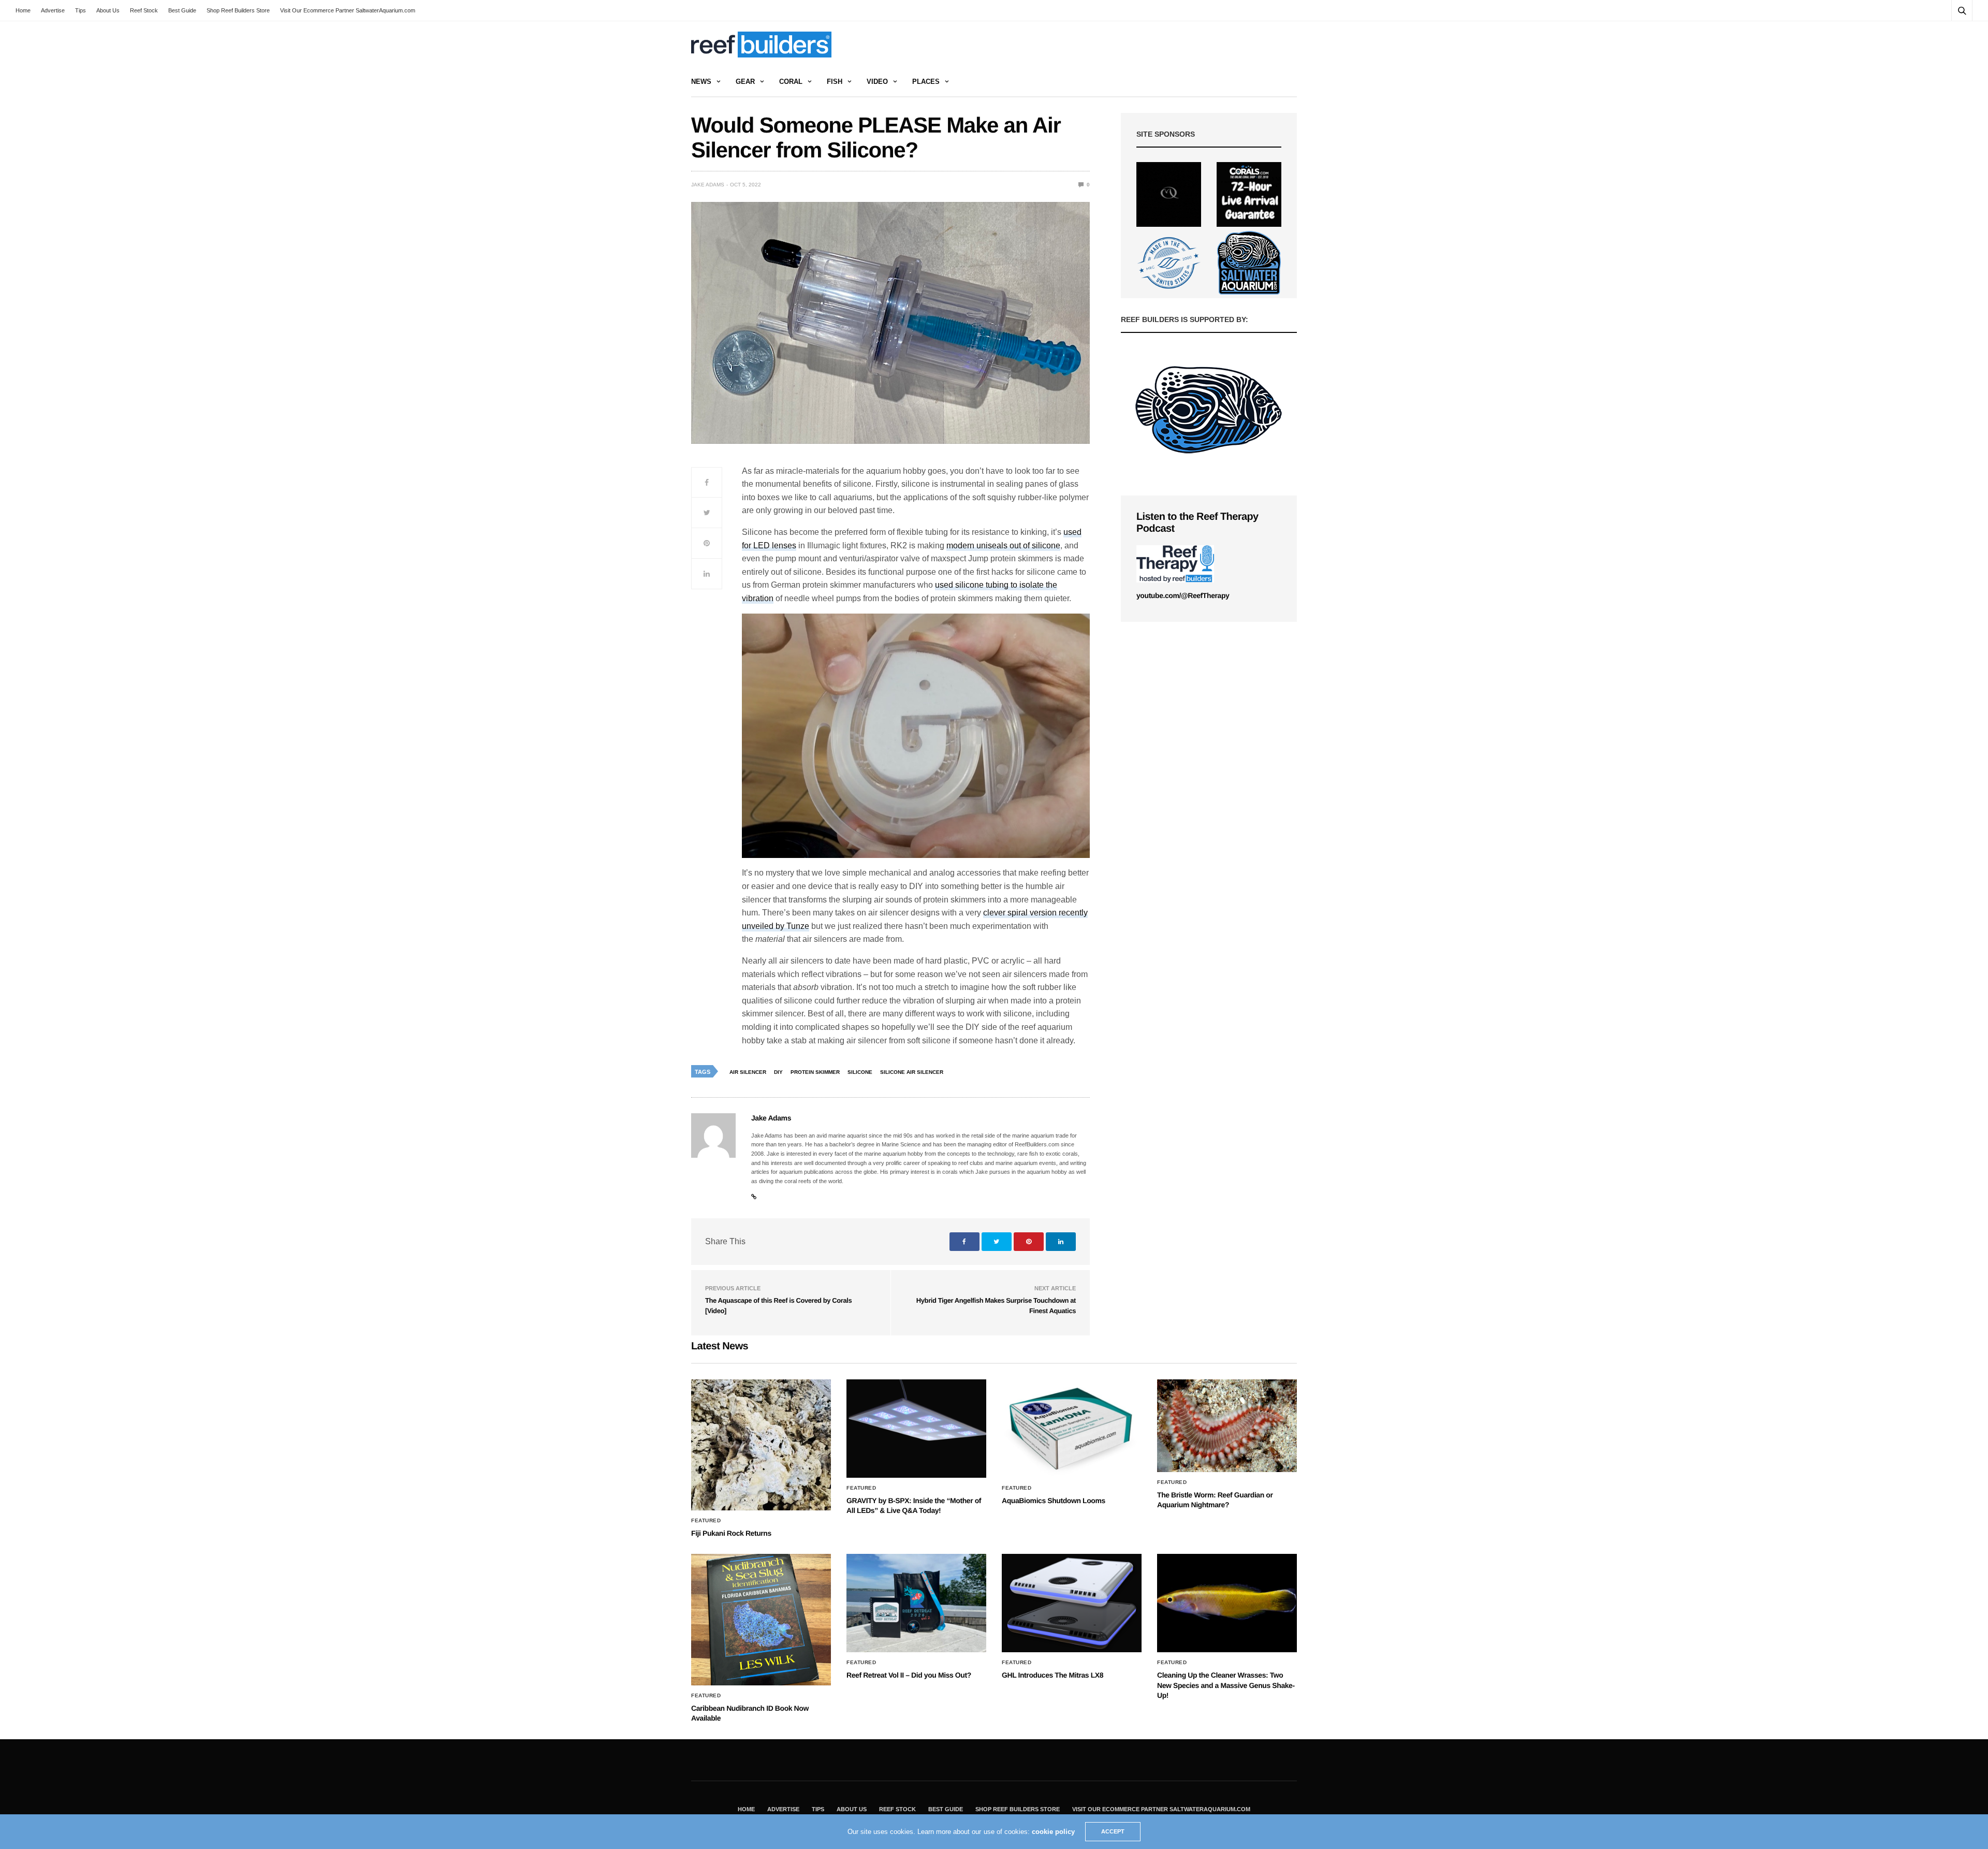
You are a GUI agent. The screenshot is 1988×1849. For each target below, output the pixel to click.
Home (23, 10)
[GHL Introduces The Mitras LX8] (1072, 1603)
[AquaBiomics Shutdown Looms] (1072, 1429)
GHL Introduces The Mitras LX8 (1053, 1675)
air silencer (748, 1072)
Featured (706, 1521)
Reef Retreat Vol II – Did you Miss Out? (909, 1675)
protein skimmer (815, 1072)
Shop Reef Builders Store (238, 10)
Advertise (53, 10)
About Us (108, 10)
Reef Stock (144, 10)
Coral (791, 82)
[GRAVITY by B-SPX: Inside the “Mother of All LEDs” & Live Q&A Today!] (916, 1429)
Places (926, 82)
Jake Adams (708, 185)
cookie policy (1053, 1832)
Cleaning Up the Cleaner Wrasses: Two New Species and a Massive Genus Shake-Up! (1226, 1685)
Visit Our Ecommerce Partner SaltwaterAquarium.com (348, 10)
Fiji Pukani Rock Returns (731, 1533)
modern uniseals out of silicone (1003, 545)
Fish (835, 82)
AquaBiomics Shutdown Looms (1054, 1501)
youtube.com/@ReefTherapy (1183, 595)
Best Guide (182, 10)
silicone (860, 1072)
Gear (745, 82)
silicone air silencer (912, 1072)
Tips (81, 10)
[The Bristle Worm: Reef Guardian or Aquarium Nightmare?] (1227, 1426)
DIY (778, 1072)
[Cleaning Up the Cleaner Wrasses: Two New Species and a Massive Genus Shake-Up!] (1227, 1603)
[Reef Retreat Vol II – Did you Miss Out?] (916, 1603)
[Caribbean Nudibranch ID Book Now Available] (761, 1619)
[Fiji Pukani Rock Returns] (761, 1445)
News (701, 82)
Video (877, 82)
